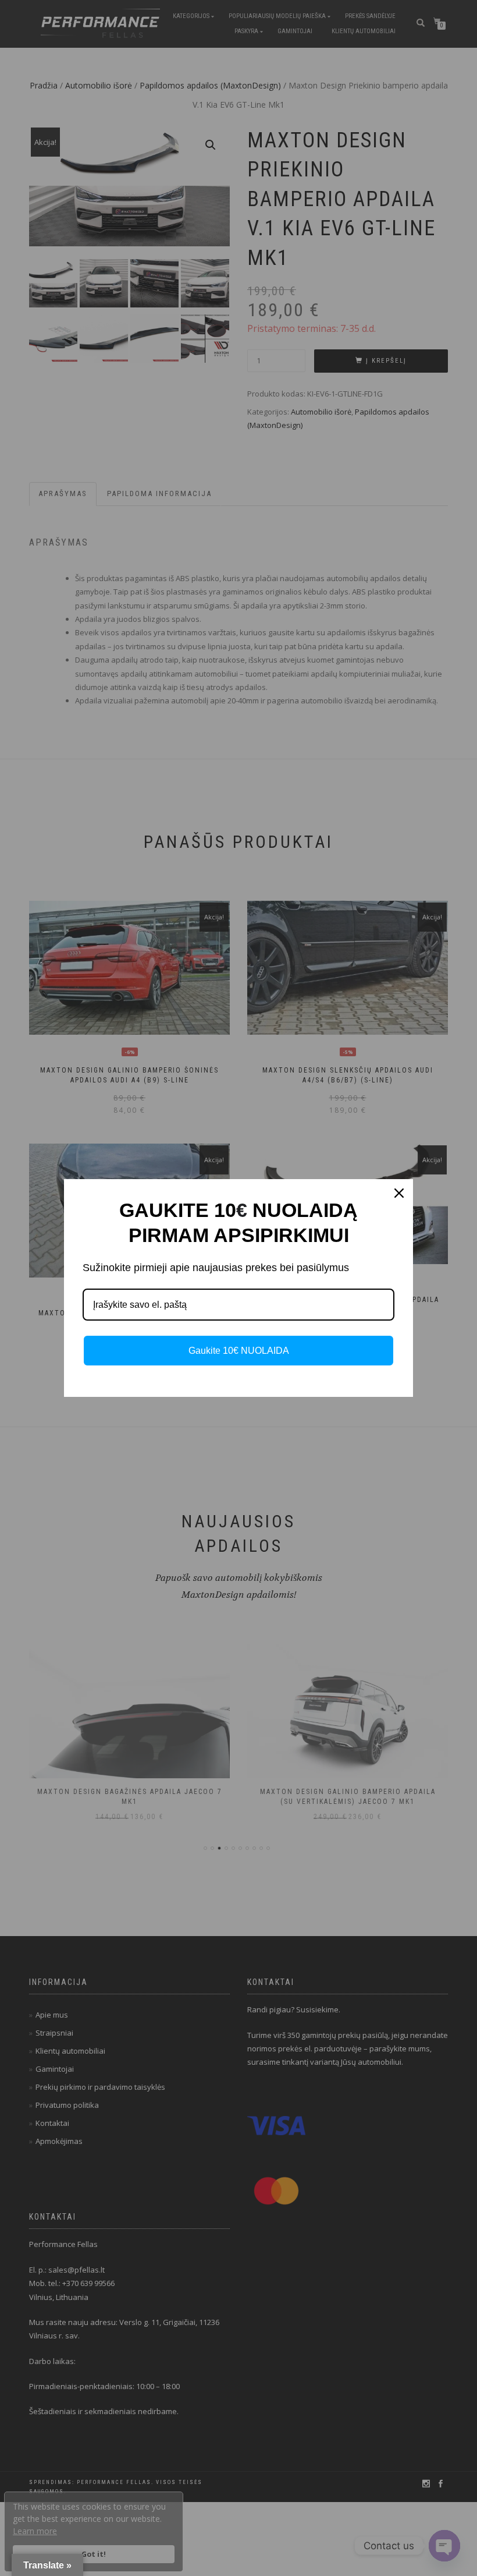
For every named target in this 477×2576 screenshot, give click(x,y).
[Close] (399, 1193)
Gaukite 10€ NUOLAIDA (239, 1351)
